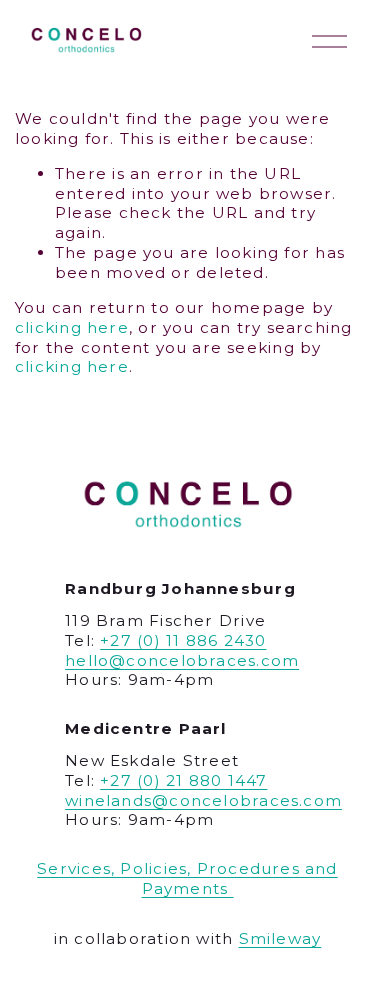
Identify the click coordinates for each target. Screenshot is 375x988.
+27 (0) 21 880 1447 (183, 780)
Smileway (280, 938)
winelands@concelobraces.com (203, 800)
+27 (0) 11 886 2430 (183, 640)
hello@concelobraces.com (182, 660)
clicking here (72, 327)
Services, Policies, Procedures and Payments (187, 878)
